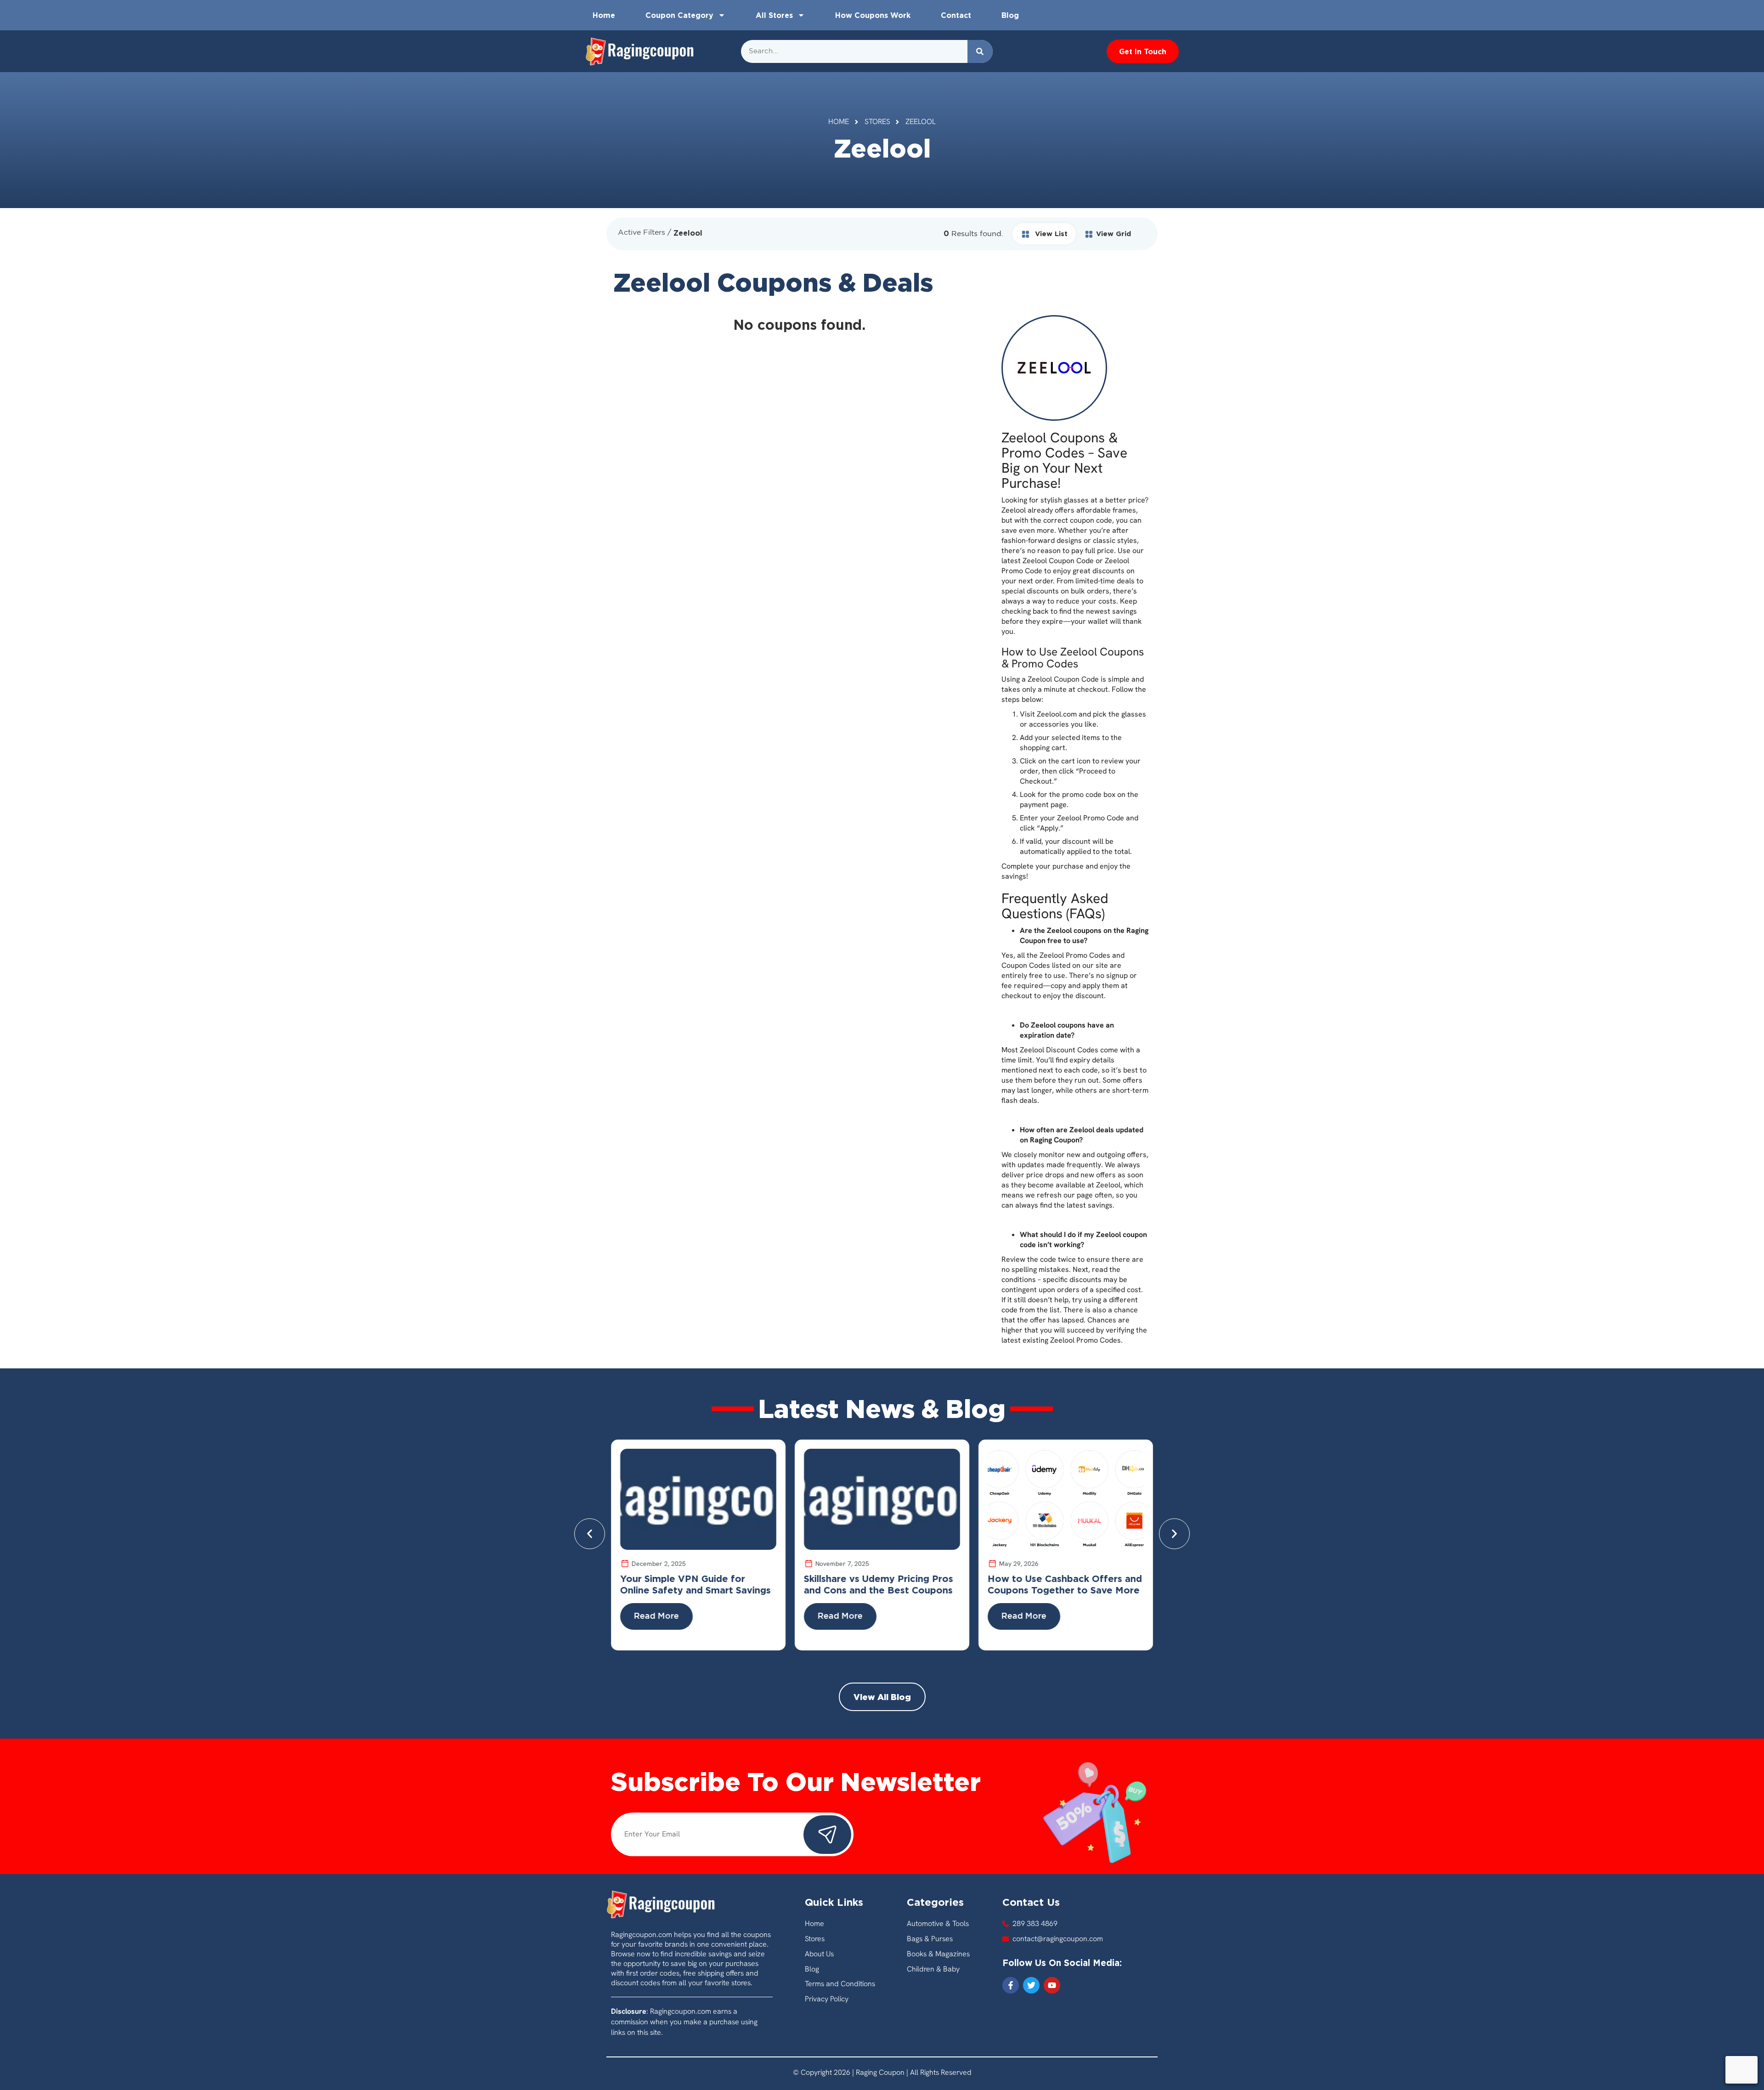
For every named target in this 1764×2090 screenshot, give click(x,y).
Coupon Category (679, 15)
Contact (956, 15)
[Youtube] (1052, 1985)
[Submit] (827, 1835)
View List (1050, 234)
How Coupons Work (873, 15)
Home (604, 15)
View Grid (1114, 234)
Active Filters (642, 233)
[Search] (980, 51)
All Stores (774, 15)
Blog (1010, 15)
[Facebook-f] (1011, 1985)
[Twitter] (1031, 1985)
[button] (590, 1534)
